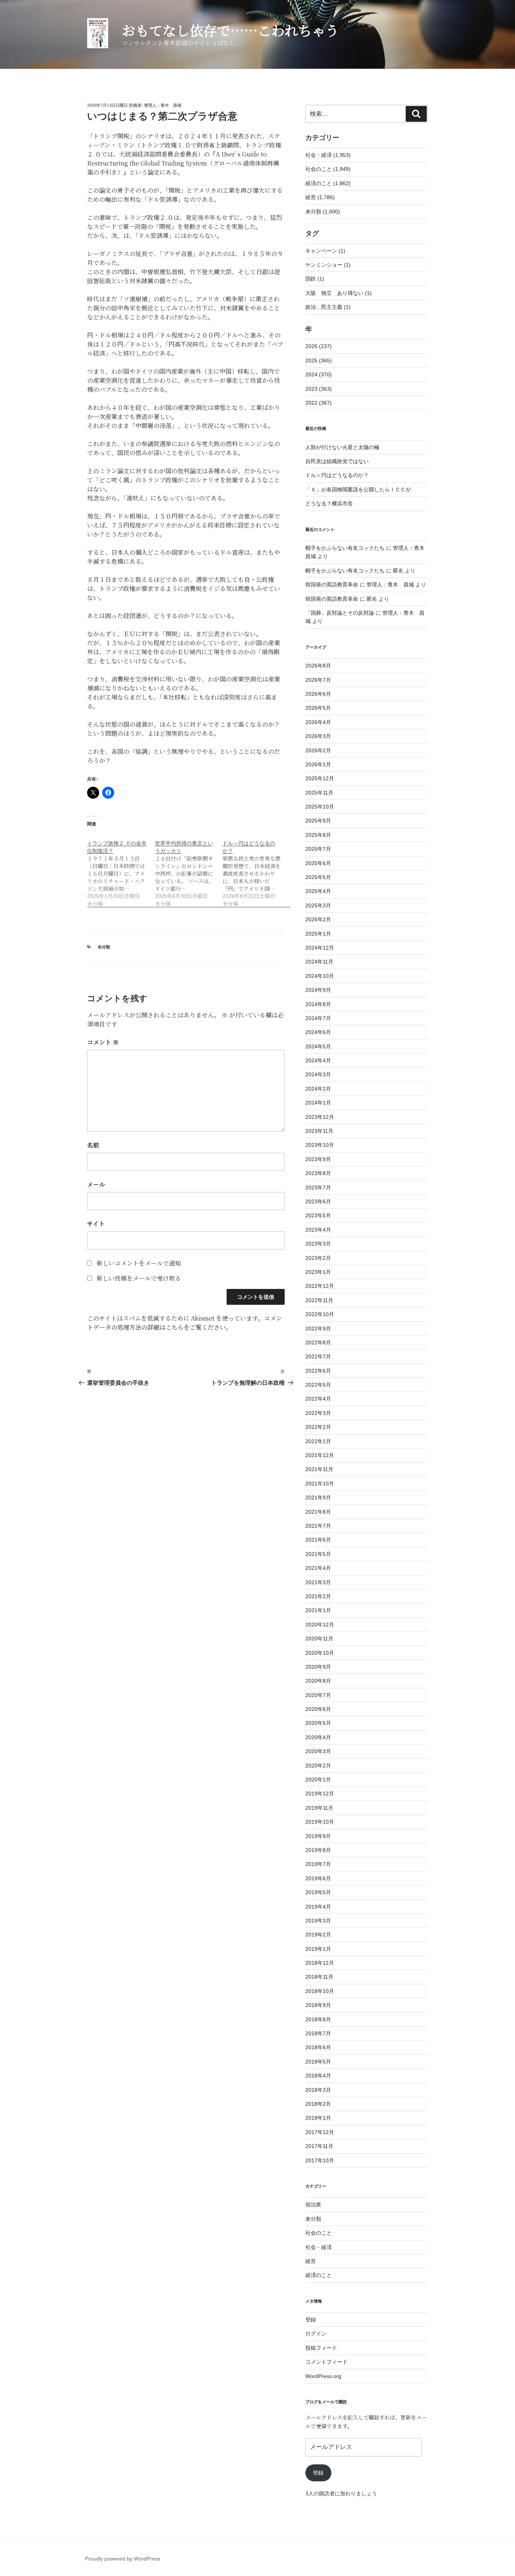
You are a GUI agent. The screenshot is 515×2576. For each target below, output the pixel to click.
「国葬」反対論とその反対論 (340, 613)
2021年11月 (319, 1469)
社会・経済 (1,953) (328, 155)
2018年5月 (318, 2062)
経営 (311, 2261)
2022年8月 (318, 1342)
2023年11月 (319, 1131)
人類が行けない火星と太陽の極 (342, 447)
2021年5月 (318, 1554)
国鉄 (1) (315, 279)
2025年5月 (318, 877)
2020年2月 (318, 1766)
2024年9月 (318, 990)
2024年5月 (318, 1046)
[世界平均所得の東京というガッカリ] (189, 869)
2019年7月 (318, 1864)
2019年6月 (318, 1878)
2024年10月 (320, 976)
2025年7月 (318, 849)
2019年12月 (320, 1794)
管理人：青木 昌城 (163, 105)
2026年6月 (318, 694)
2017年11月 (319, 2146)
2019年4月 (318, 1907)
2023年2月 (318, 1258)
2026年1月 (318, 764)
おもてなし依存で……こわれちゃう (230, 30)
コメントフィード (326, 2362)
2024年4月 (318, 1060)
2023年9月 (318, 1159)
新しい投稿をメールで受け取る (139, 1278)
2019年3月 (318, 1921)
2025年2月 (318, 919)
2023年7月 (318, 1188)
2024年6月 (318, 1032)
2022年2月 (318, 1427)
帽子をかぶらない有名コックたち (345, 548)
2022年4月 (318, 1399)
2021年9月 (318, 1497)
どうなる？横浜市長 (329, 503)
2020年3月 (318, 1751)
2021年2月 (318, 1596)
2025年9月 (318, 821)
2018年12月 (320, 1963)
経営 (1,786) (320, 197)
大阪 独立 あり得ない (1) (339, 293)
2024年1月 (318, 1103)
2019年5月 (318, 1892)
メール (96, 1184)
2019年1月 (318, 1949)
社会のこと (319, 2233)
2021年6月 (318, 1540)
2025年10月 (320, 807)
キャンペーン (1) (325, 251)
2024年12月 (320, 948)
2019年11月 (319, 1808)
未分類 (104, 947)
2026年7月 (318, 680)
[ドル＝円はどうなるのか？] (256, 869)
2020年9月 (318, 1667)
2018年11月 (319, 1977)
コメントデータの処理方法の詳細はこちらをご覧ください (185, 1323)
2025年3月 (318, 905)
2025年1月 (318, 934)
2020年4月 (318, 1737)
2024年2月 (318, 1089)
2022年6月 (318, 1371)
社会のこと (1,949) (328, 169)
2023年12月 (320, 1117)
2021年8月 (318, 1512)
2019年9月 (318, 1836)
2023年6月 (318, 1201)
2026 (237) (319, 346)
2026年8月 (318, 666)
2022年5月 (318, 1385)
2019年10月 (320, 1822)
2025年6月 (318, 863)
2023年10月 (320, 1145)
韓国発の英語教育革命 (332, 585)
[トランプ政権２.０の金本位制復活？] (121, 869)
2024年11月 (319, 962)
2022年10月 (320, 1314)
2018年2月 (318, 2104)
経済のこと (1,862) (328, 183)
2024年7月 (318, 1018)
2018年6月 (318, 2047)
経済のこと (319, 2275)
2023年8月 (318, 1173)
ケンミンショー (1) (328, 265)
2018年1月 (318, 2118)
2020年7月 (318, 1695)
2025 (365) (319, 361)
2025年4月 (318, 891)
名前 (93, 1145)
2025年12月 (320, 778)
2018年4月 (318, 2076)
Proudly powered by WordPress (123, 2559)
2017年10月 (320, 2160)
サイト (96, 1224)
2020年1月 (318, 1780)
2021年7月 (318, 1526)
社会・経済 (319, 2247)
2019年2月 (318, 1935)
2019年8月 (318, 1850)
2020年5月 (318, 1723)
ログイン (316, 2334)
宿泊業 (313, 2205)
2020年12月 (320, 1625)
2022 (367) (319, 403)
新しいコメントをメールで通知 (139, 1263)
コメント (103, 1042)
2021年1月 (318, 1610)
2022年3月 (318, 1413)
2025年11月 (319, 793)
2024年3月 (318, 1074)
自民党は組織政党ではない (337, 461)
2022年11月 (319, 1300)
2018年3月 (318, 2090)
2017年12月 (320, 2132)
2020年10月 (320, 1653)
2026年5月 (318, 708)
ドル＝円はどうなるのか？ (337, 475)
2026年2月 (318, 750)
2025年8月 (318, 835)
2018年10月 (320, 1991)
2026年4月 (318, 722)
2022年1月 (318, 1441)
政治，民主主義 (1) (328, 307)
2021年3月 (318, 1582)
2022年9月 (318, 1329)
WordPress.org (323, 2376)
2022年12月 (320, 1286)
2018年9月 (318, 2005)
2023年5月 (318, 1215)
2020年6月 (318, 1709)
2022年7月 (318, 1356)
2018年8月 (318, 2019)
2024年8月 (318, 1004)
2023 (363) (319, 389)
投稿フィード (321, 2348)
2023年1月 (318, 1272)
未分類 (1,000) (323, 212)
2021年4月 (318, 1568)
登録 (311, 2320)
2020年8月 (318, 1681)
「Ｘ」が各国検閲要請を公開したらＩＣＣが (358, 489)
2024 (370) (319, 374)
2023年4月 (318, 1230)
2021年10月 (320, 1484)
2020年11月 (319, 1639)
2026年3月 (318, 736)
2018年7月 (318, 2033)
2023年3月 (318, 1244)
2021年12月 (320, 1455)
